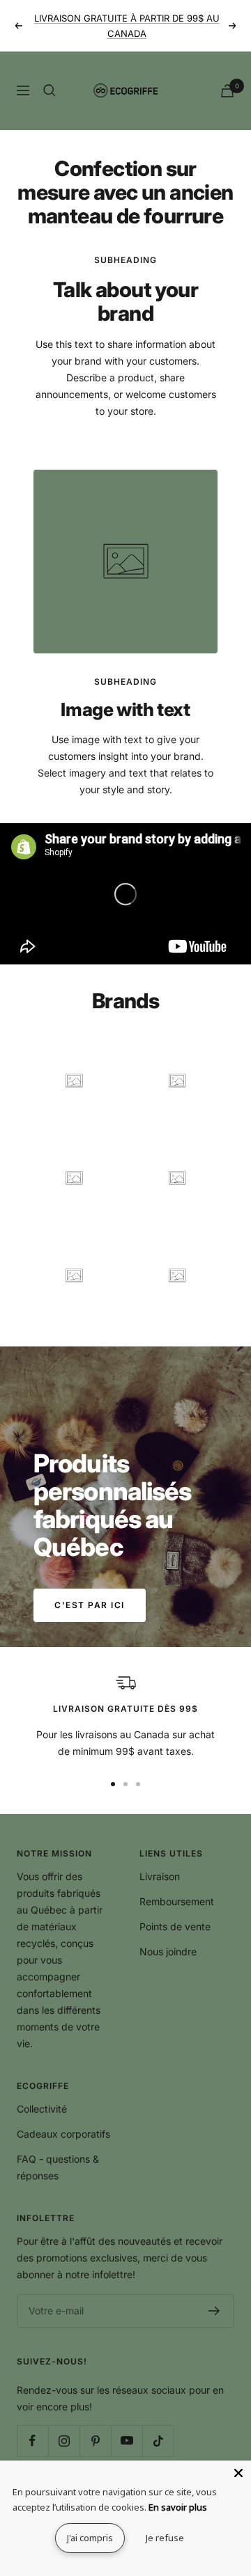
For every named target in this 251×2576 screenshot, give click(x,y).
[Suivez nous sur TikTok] (158, 2441)
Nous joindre (168, 1951)
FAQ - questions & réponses (58, 2167)
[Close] (238, 2473)
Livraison (160, 1876)
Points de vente (175, 1926)
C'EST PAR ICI (90, 1605)
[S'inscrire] (214, 2311)
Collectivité (42, 2109)
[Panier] (227, 91)
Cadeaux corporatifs (63, 2134)
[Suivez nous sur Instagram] (64, 2441)
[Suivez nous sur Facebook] (32, 2441)
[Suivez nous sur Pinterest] (95, 2441)
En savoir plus (178, 2507)
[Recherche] (50, 90)
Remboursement (177, 1901)
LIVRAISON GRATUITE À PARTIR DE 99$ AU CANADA (127, 26)
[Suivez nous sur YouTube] (127, 2441)
